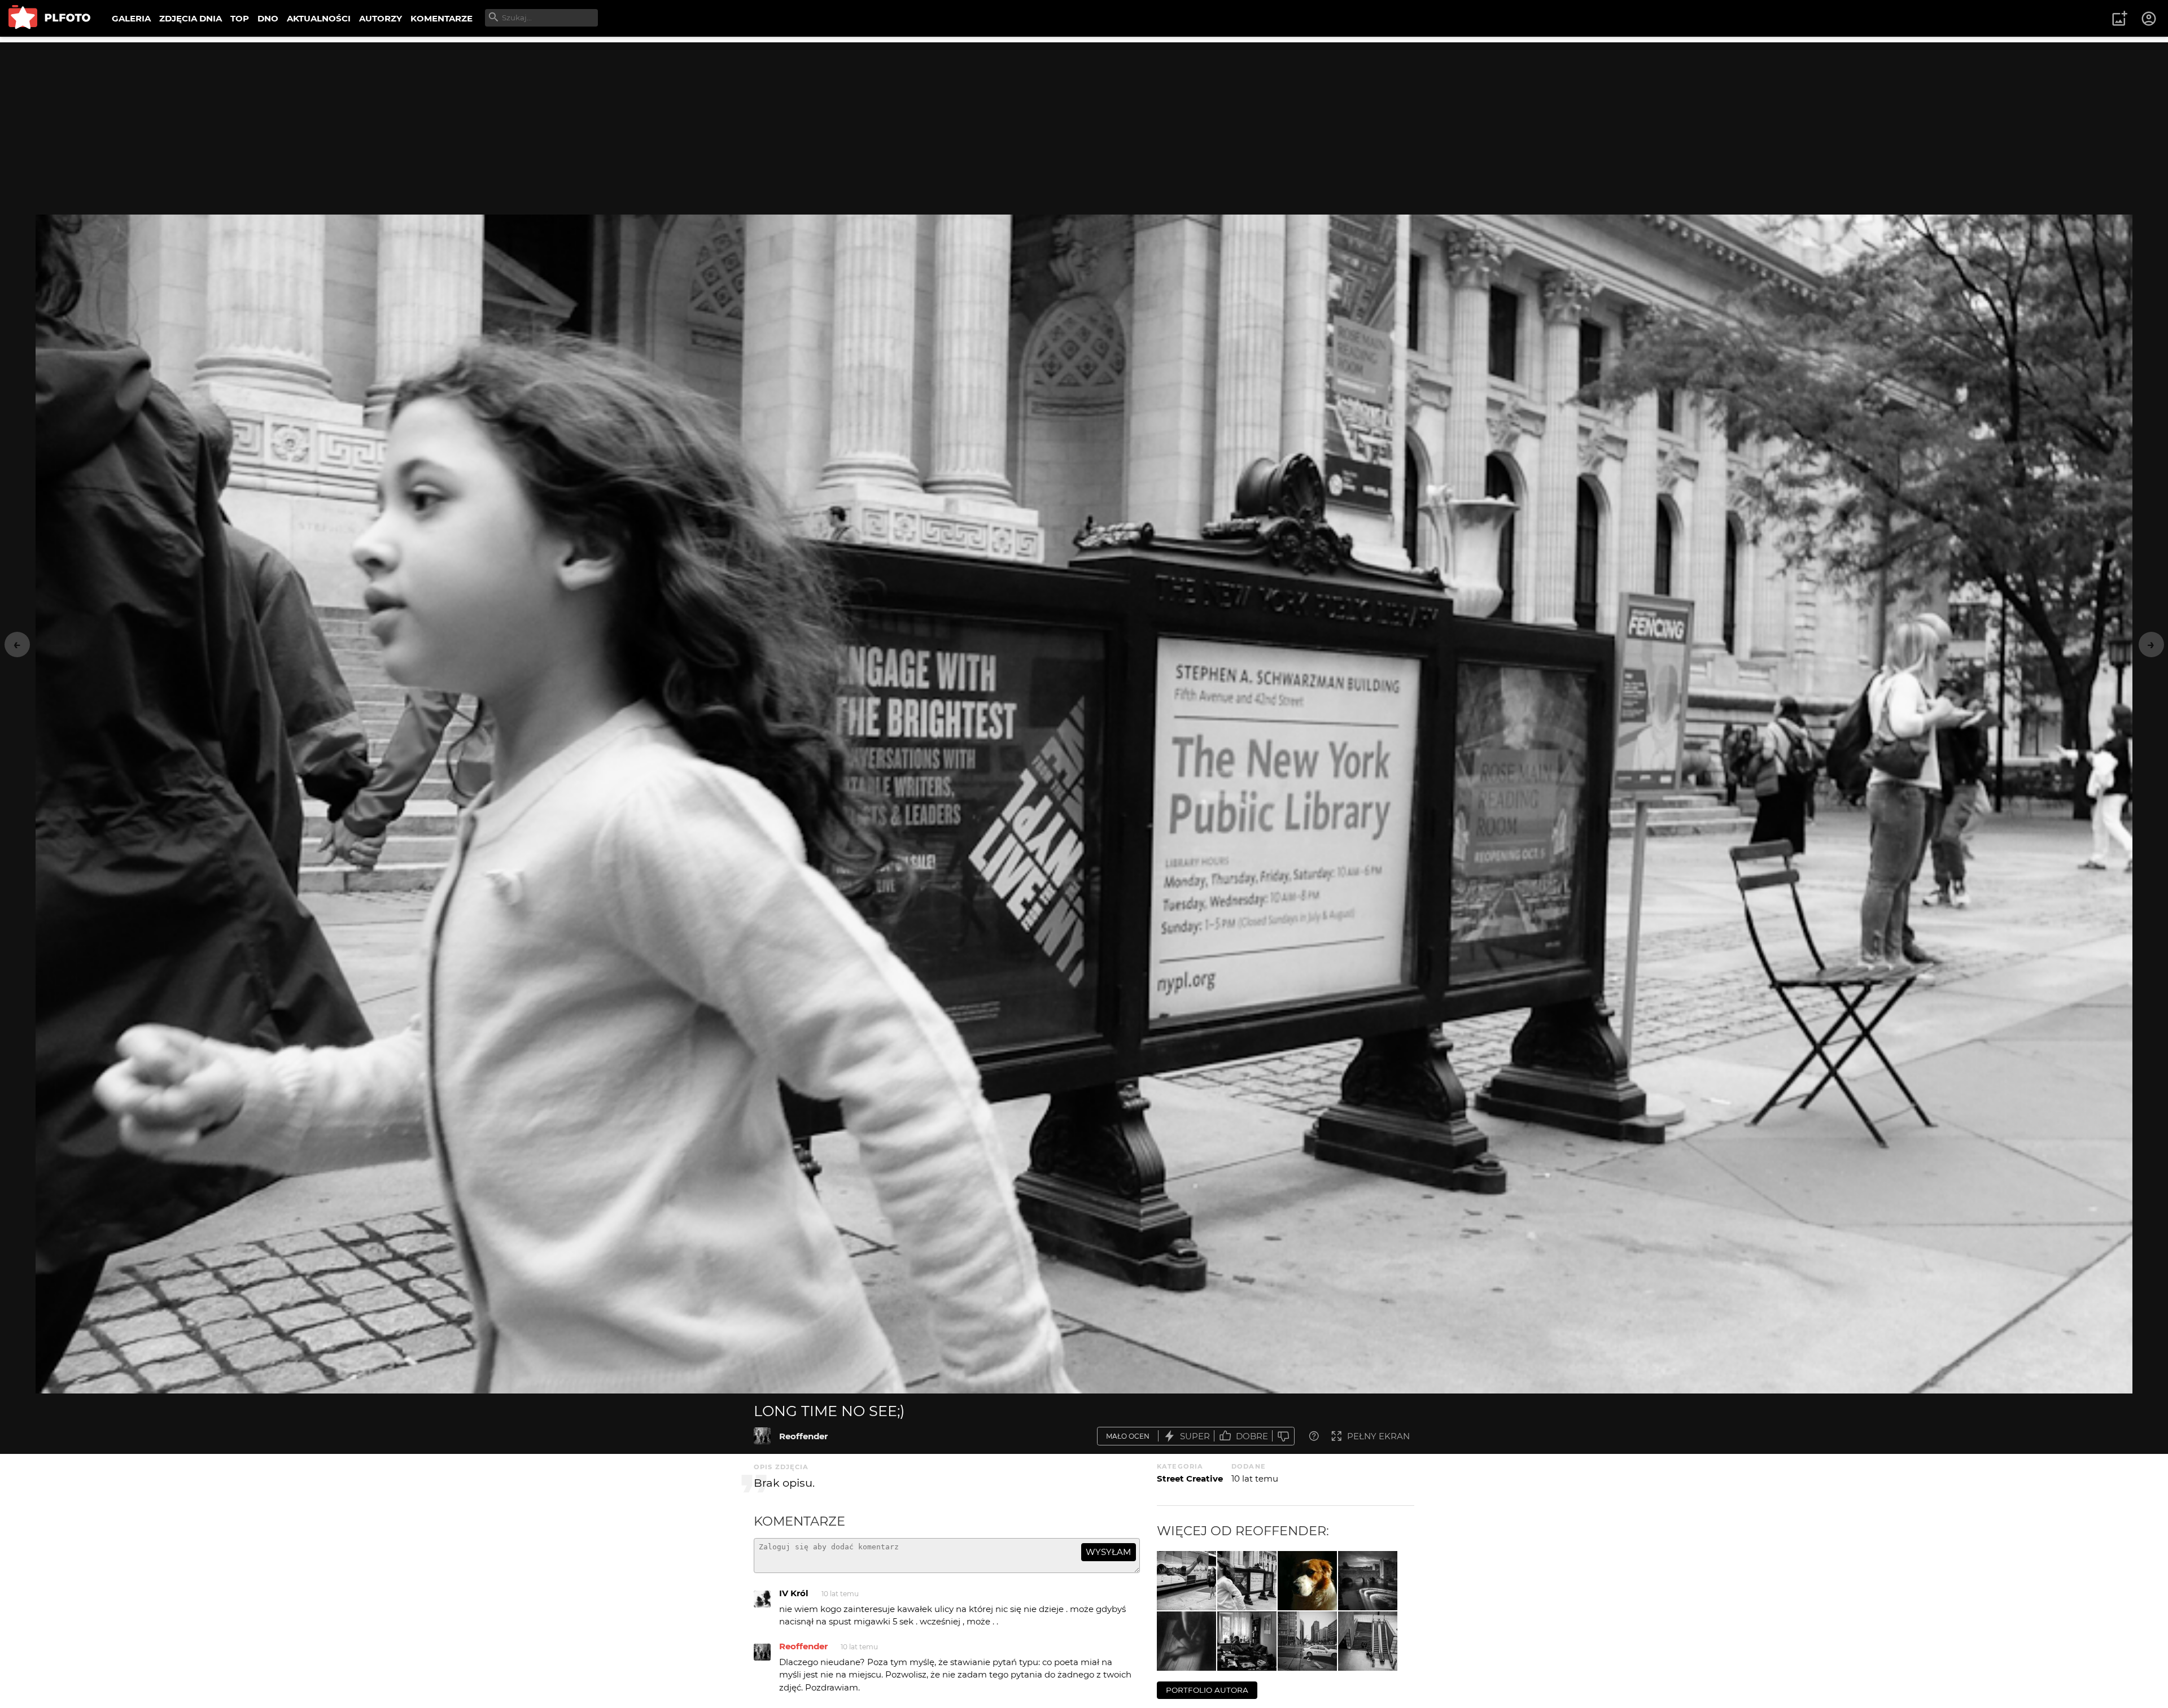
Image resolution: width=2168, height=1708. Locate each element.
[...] (1247, 1641)
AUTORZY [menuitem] (381, 18)
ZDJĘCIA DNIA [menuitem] (191, 18)
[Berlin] (1368, 1641)
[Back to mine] (1368, 1581)
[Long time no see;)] (762, 1436)
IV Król (794, 1593)
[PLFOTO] (49, 18)
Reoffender (803, 1436)
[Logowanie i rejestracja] (2149, 19)
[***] (1307, 1641)
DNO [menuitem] (268, 18)
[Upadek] (1186, 1581)
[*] (1186, 1641)
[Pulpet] (1307, 1581)
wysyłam (1108, 1552)
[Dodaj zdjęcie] (2119, 19)
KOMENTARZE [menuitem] (442, 18)
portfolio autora (1207, 1690)
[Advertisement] (1084, 121)
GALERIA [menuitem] (131, 18)
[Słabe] (1283, 1436)
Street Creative (1190, 1478)
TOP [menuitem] (240, 18)
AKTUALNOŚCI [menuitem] (319, 18)
